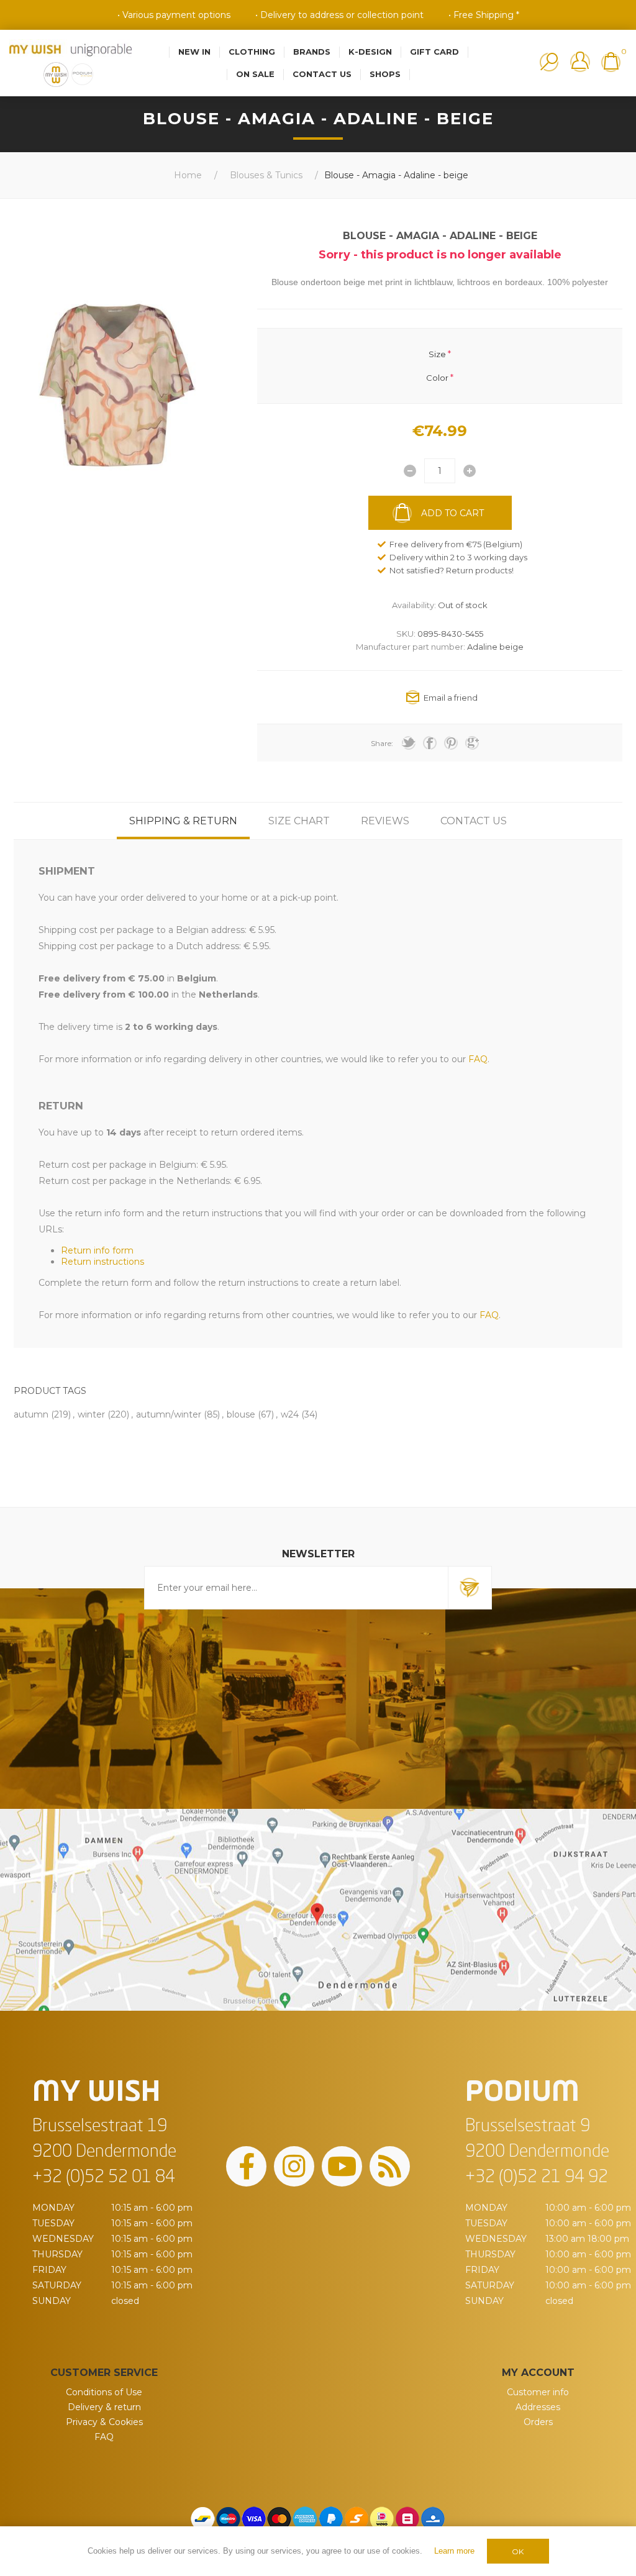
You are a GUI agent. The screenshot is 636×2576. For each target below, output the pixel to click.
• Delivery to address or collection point (339, 15)
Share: (382, 743)
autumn (31, 1414)
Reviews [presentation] (385, 821)
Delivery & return (104, 2407)
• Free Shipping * (484, 15)
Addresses (538, 2407)
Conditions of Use (104, 2392)
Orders (538, 2422)
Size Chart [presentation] (299, 821)
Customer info (538, 2392)
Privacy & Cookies (104, 2422)
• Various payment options (174, 15)
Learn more (454, 2551)
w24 (290, 1414)
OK (518, 2551)
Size (437, 353)
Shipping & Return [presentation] (183, 821)
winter (91, 1414)
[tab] (183, 821)
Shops (385, 74)
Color (437, 378)
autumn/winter (169, 1414)
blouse (241, 1414)
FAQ (104, 2437)
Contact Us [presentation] (474, 821)
